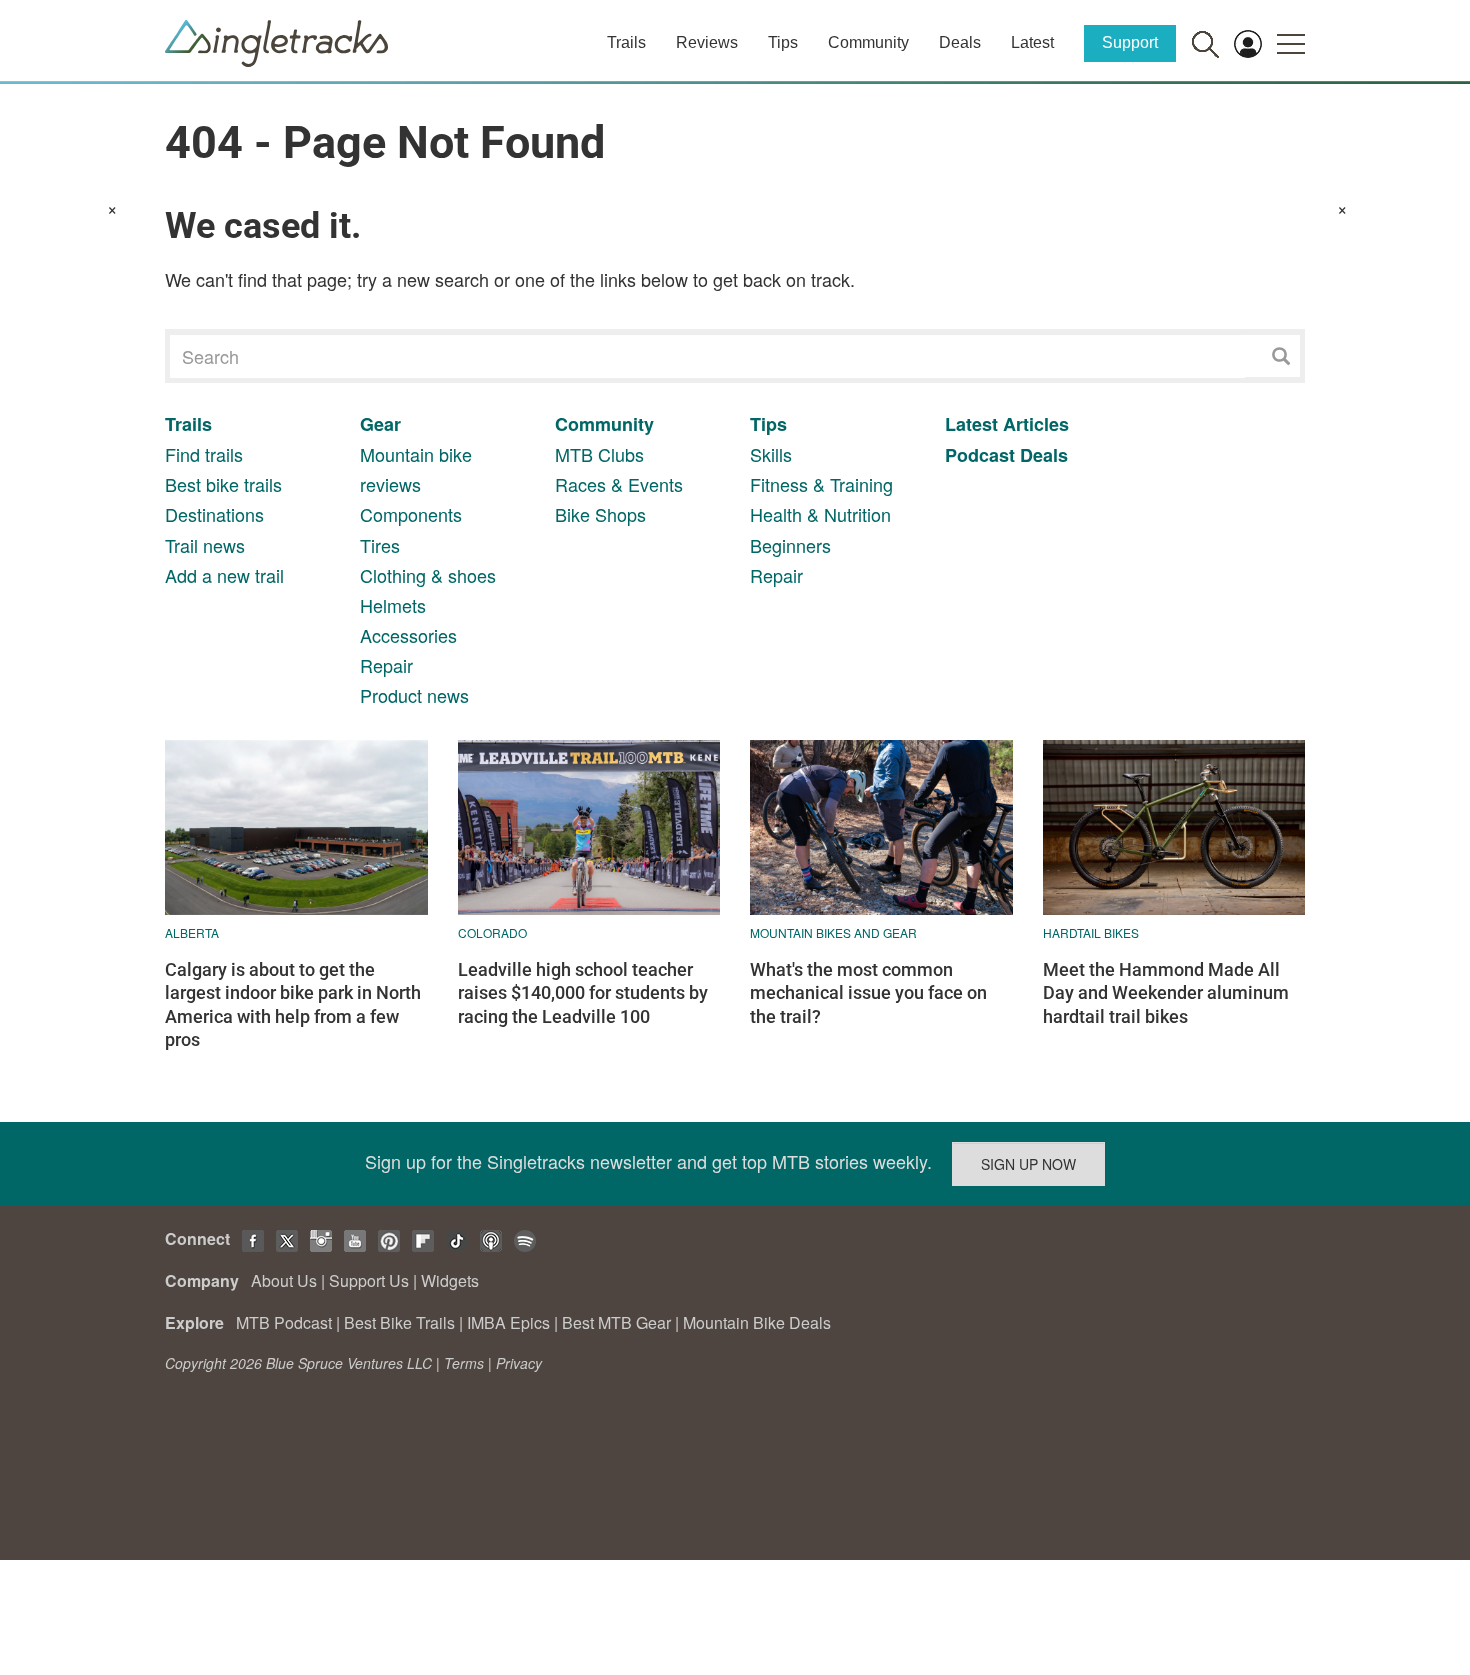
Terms (464, 1363)
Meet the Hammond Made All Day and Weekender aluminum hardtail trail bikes (1166, 993)
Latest (1032, 42)
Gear (380, 424)
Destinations (214, 514)
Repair (386, 665)
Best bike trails (223, 484)
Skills (771, 454)
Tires (380, 545)
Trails (626, 42)
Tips (783, 42)
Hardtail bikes (1091, 932)
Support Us (369, 1280)
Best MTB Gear (616, 1322)
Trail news (205, 545)
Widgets (450, 1280)
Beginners (790, 545)
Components (411, 514)
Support (1130, 42)
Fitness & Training (821, 484)
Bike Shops (600, 514)
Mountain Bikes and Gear (833, 932)
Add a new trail (224, 575)
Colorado (492, 932)
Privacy (519, 1363)
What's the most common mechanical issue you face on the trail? (868, 993)
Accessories (408, 635)
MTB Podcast (284, 1322)
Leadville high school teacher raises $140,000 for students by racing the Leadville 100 (583, 993)
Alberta (192, 932)
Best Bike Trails (399, 1322)
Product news (414, 695)
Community (868, 42)
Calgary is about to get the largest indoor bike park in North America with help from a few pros (293, 1004)
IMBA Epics (508, 1322)
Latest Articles (1007, 424)
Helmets (393, 605)
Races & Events (619, 484)
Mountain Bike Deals (757, 1322)
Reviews (707, 42)
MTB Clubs (599, 454)
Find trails (204, 454)
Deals (960, 42)
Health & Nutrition (820, 514)
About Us (284, 1280)
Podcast (980, 455)
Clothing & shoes (428, 575)
